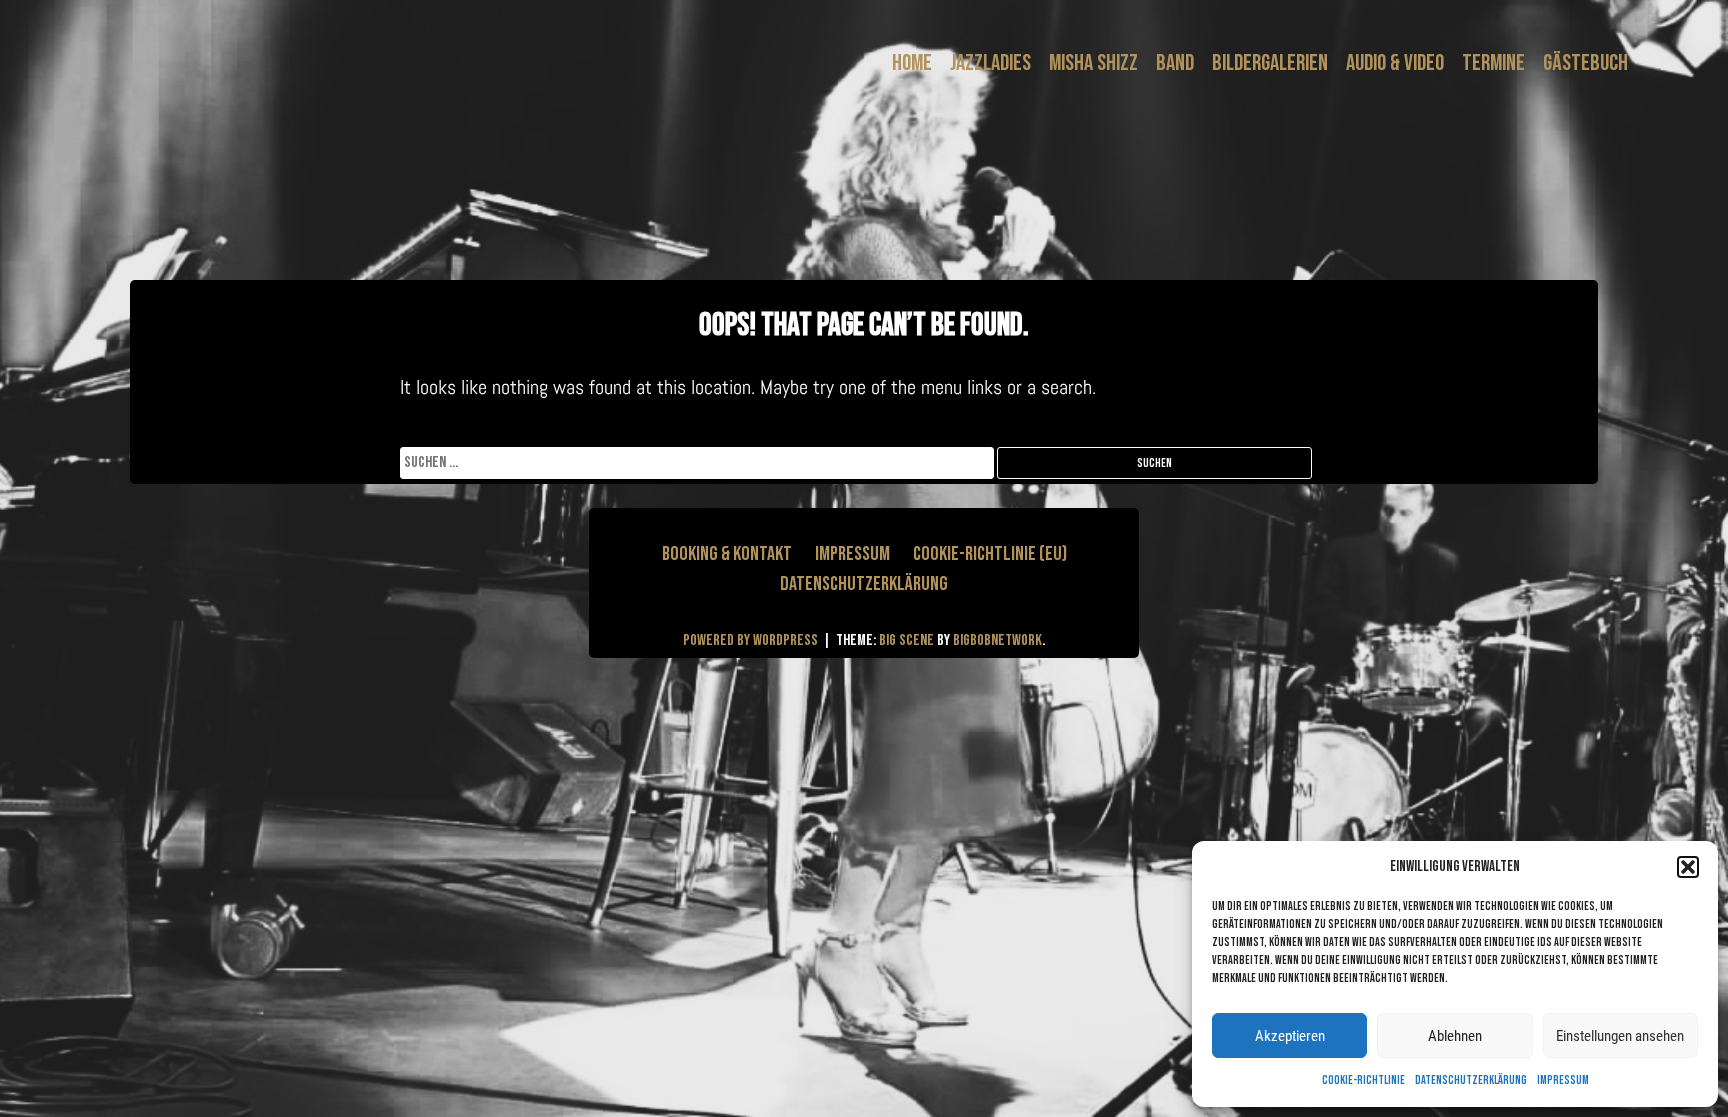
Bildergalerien (1270, 63)
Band (1175, 63)
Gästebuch (1585, 63)
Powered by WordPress (752, 640)
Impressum (1563, 1080)
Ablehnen (1455, 1036)
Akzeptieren (1290, 1036)
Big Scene (906, 640)
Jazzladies (990, 63)
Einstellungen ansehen (1620, 1036)
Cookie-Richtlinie (1363, 1080)
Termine (1493, 63)
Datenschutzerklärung (1471, 1080)
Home (912, 63)
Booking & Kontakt (727, 554)
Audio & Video (1395, 63)
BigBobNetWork (997, 640)
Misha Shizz (1093, 63)
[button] (1688, 867)
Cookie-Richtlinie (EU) (990, 554)
